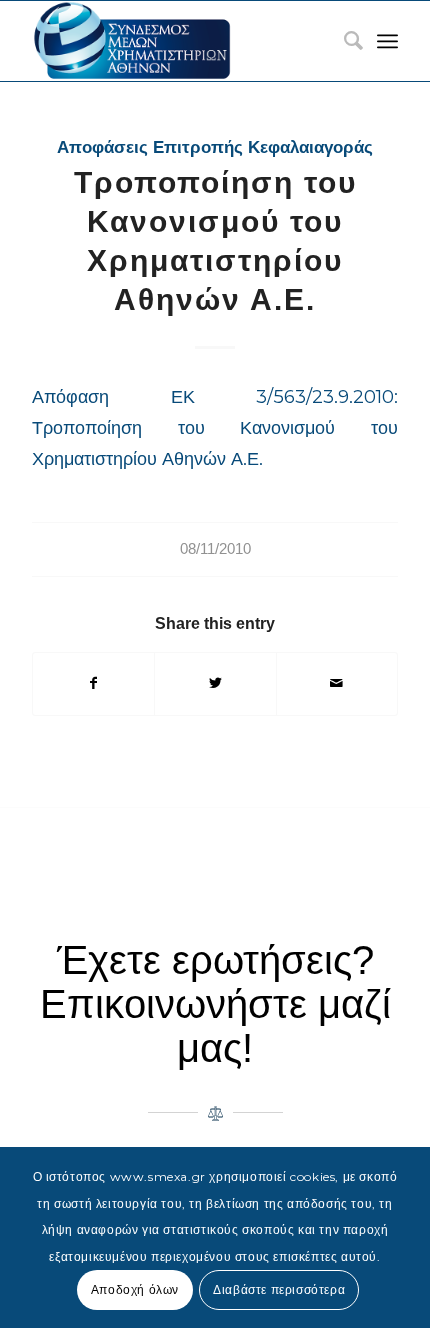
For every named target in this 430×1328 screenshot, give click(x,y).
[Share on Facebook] (93, 683)
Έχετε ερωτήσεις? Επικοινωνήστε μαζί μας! (215, 1004)
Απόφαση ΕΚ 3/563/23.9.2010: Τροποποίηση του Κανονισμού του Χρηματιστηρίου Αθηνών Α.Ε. (215, 428)
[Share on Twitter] (215, 683)
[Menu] (387, 41)
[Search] (343, 41)
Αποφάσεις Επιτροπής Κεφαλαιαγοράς (215, 147)
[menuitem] (343, 41)
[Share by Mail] (337, 683)
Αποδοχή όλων (135, 1289)
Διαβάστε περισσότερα (279, 1289)
